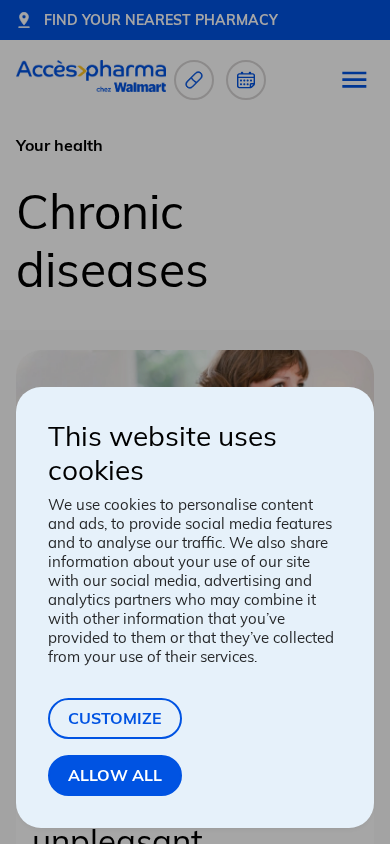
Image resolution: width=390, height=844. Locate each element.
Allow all (115, 775)
